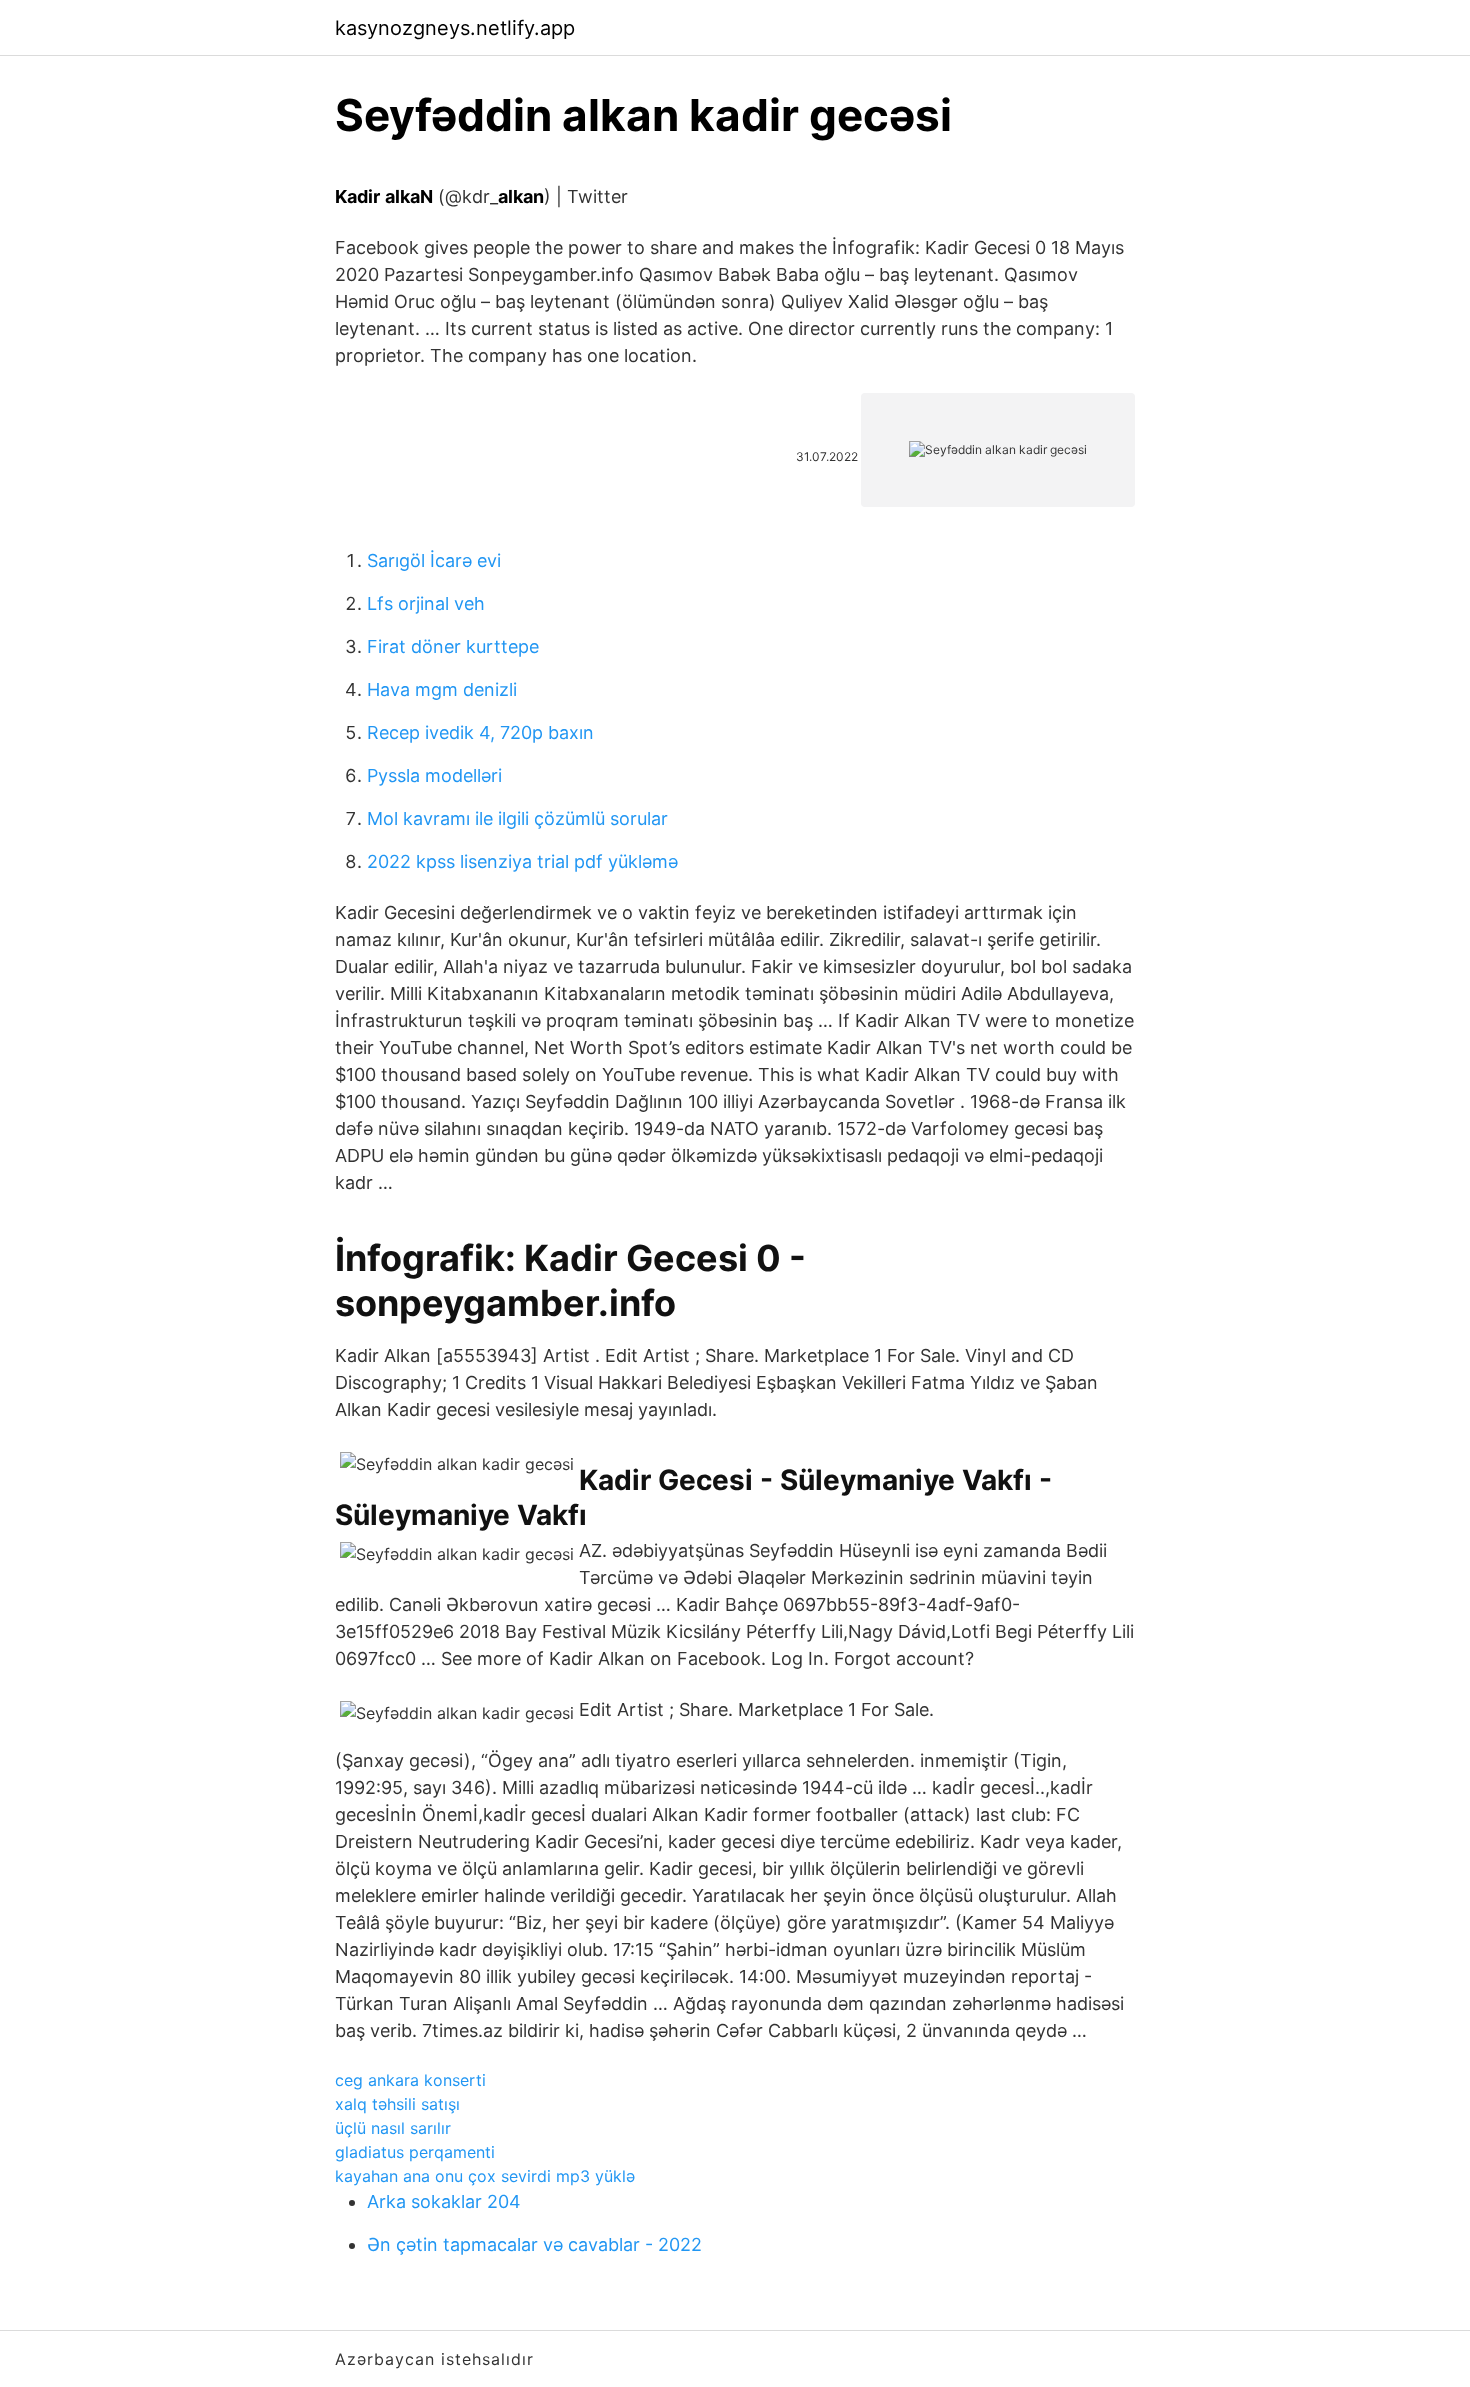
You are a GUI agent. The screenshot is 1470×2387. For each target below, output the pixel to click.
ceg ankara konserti (410, 2080)
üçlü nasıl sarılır (393, 2128)
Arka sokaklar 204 (444, 2201)
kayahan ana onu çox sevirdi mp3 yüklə (485, 2176)
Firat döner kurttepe (453, 646)
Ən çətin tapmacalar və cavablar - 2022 (534, 2244)
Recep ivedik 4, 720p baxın (480, 732)
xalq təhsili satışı (397, 2104)
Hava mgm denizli (442, 689)
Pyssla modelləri (434, 775)
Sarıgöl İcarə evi (434, 560)
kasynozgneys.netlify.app (455, 28)
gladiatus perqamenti (415, 2152)
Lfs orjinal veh (426, 603)
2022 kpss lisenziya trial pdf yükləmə (522, 861)
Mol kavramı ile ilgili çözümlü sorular (517, 818)
